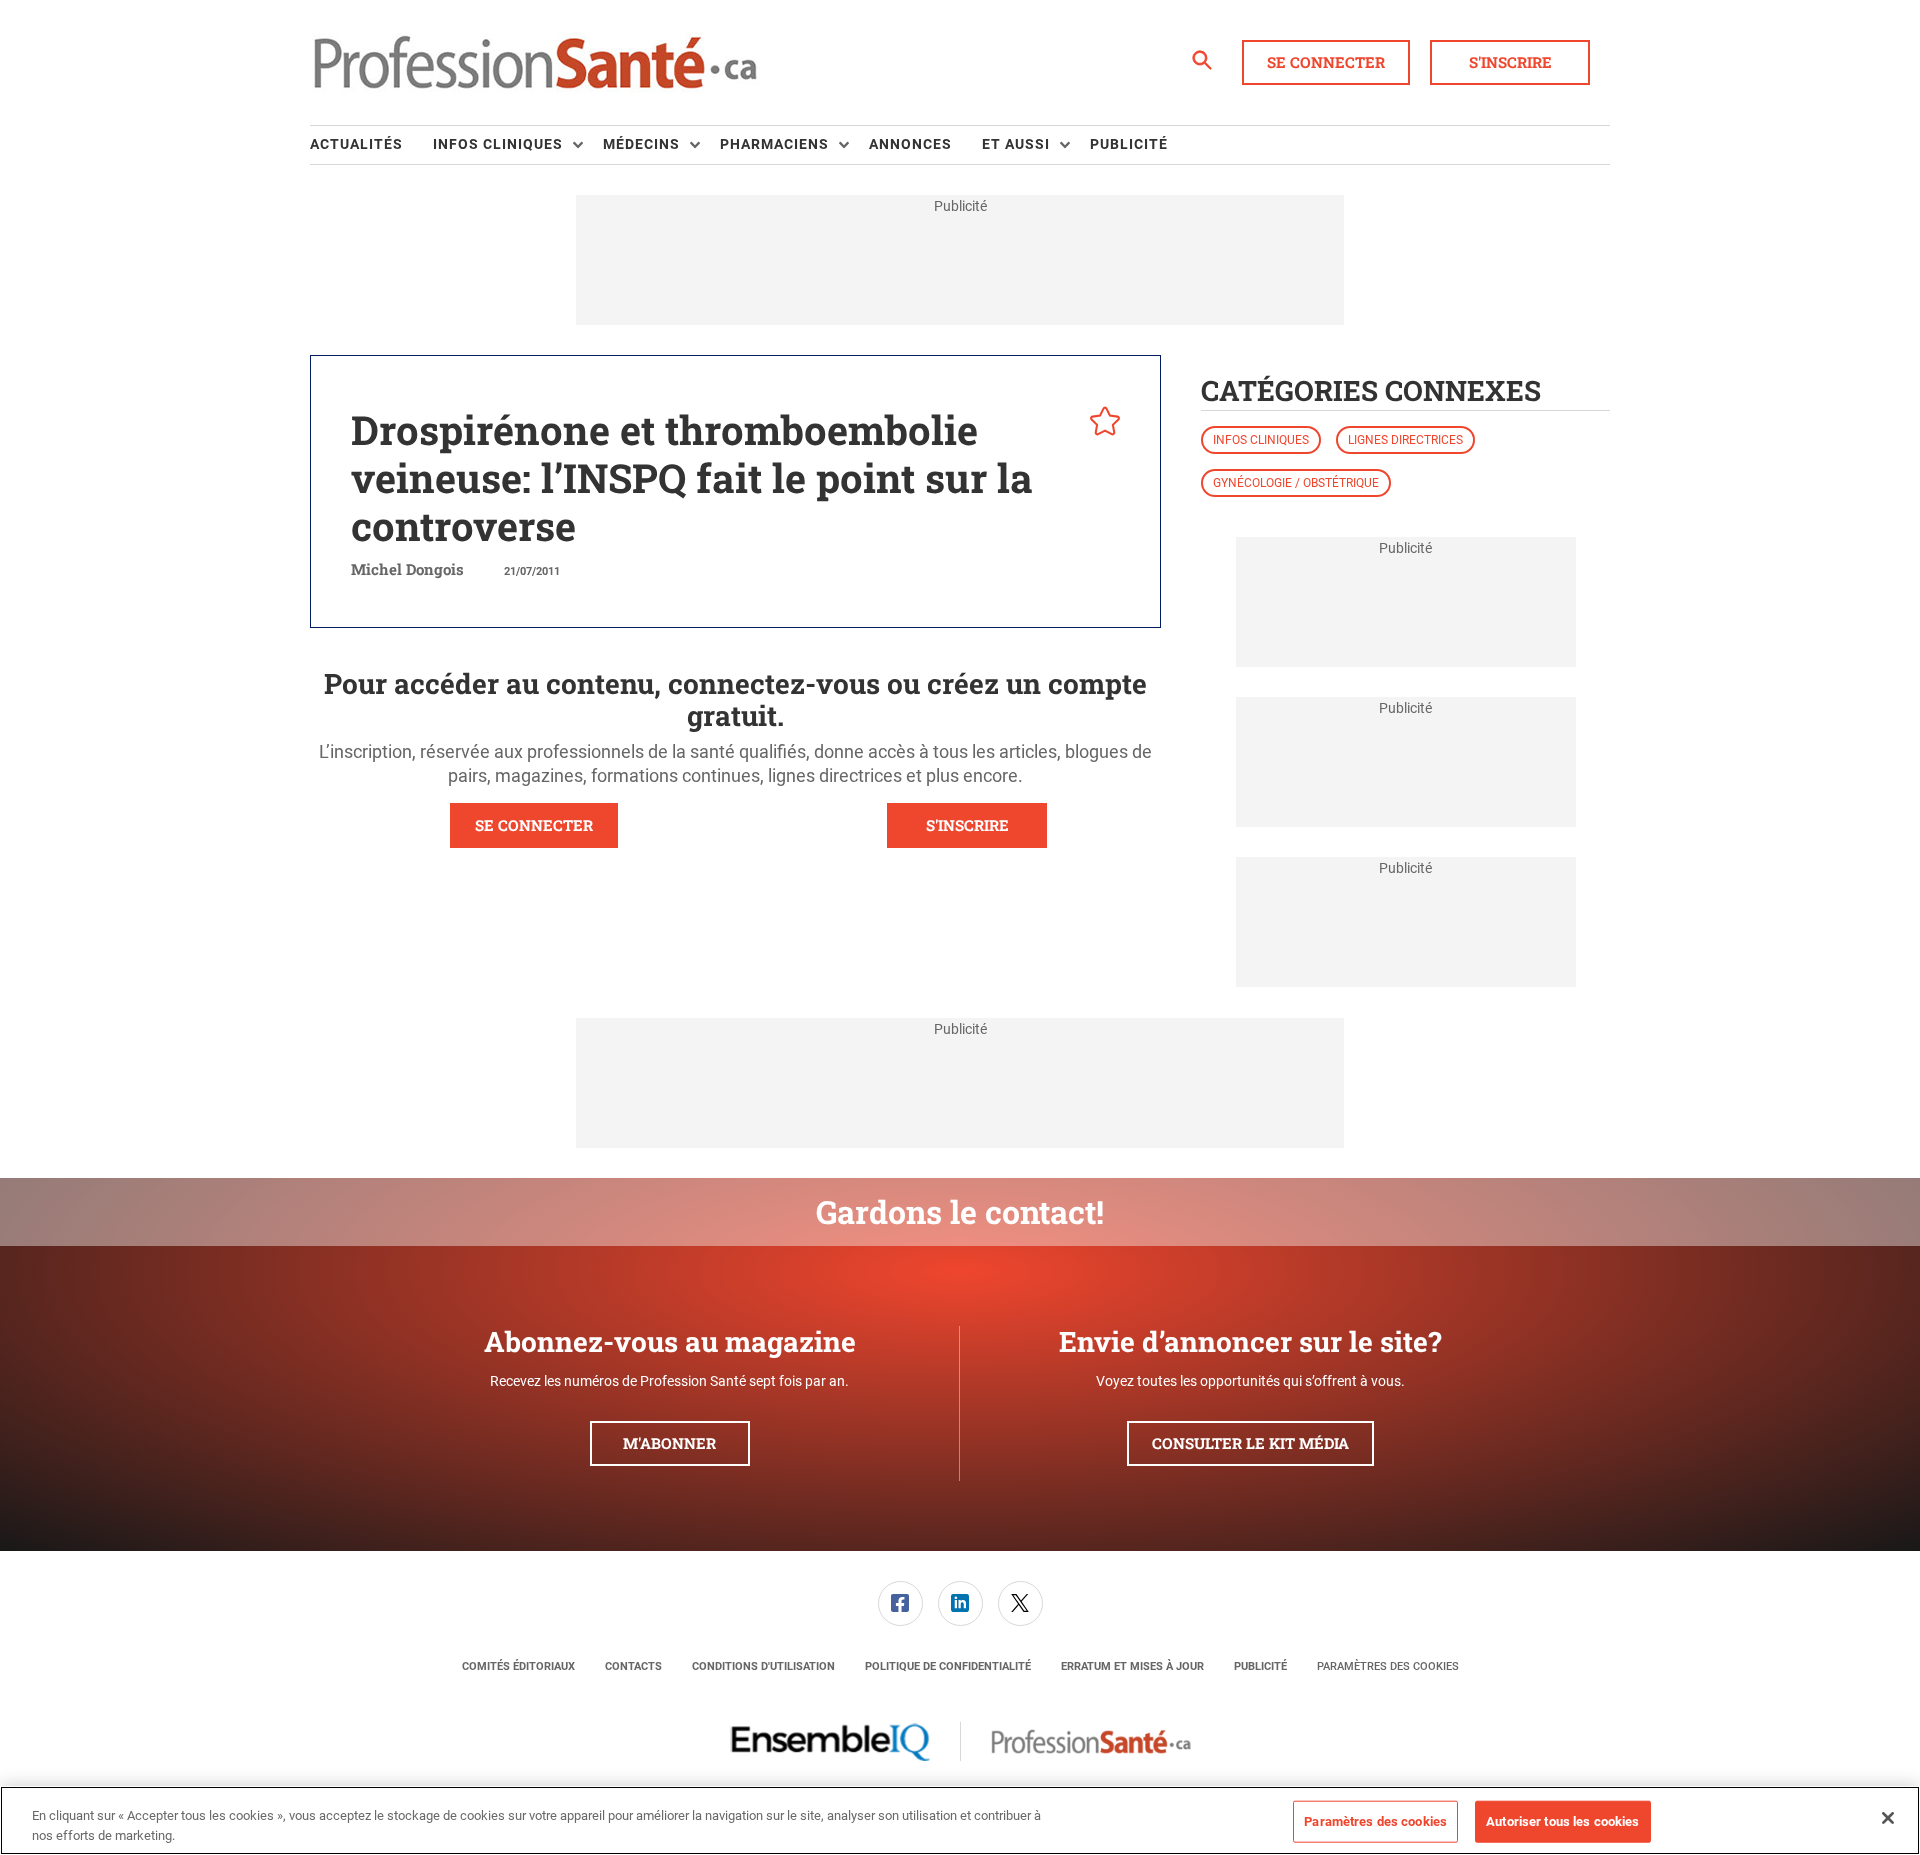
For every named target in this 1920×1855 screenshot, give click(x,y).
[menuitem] (371, 145)
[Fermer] (1888, 1818)
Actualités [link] (356, 144)
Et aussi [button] (1016, 144)
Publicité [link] (1129, 144)
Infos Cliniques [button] (498, 144)
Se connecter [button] (1326, 62)
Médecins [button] (641, 144)
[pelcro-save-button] (1100, 424)
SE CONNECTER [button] (534, 825)
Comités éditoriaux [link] (518, 1666)
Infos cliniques (1261, 440)
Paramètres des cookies (1388, 1666)
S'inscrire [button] (1510, 62)
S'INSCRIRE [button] (967, 825)
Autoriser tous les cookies (1562, 1821)
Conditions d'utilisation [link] (763, 1666)
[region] (960, 1820)
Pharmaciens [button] (774, 144)
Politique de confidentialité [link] (948, 1666)
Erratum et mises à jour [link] (1132, 1666)
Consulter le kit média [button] (1250, 1443)
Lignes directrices (1405, 440)
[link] (900, 1603)
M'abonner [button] (669, 1443)
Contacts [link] (633, 1666)
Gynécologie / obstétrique (1296, 483)
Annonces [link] (910, 144)
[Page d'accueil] (535, 63)
